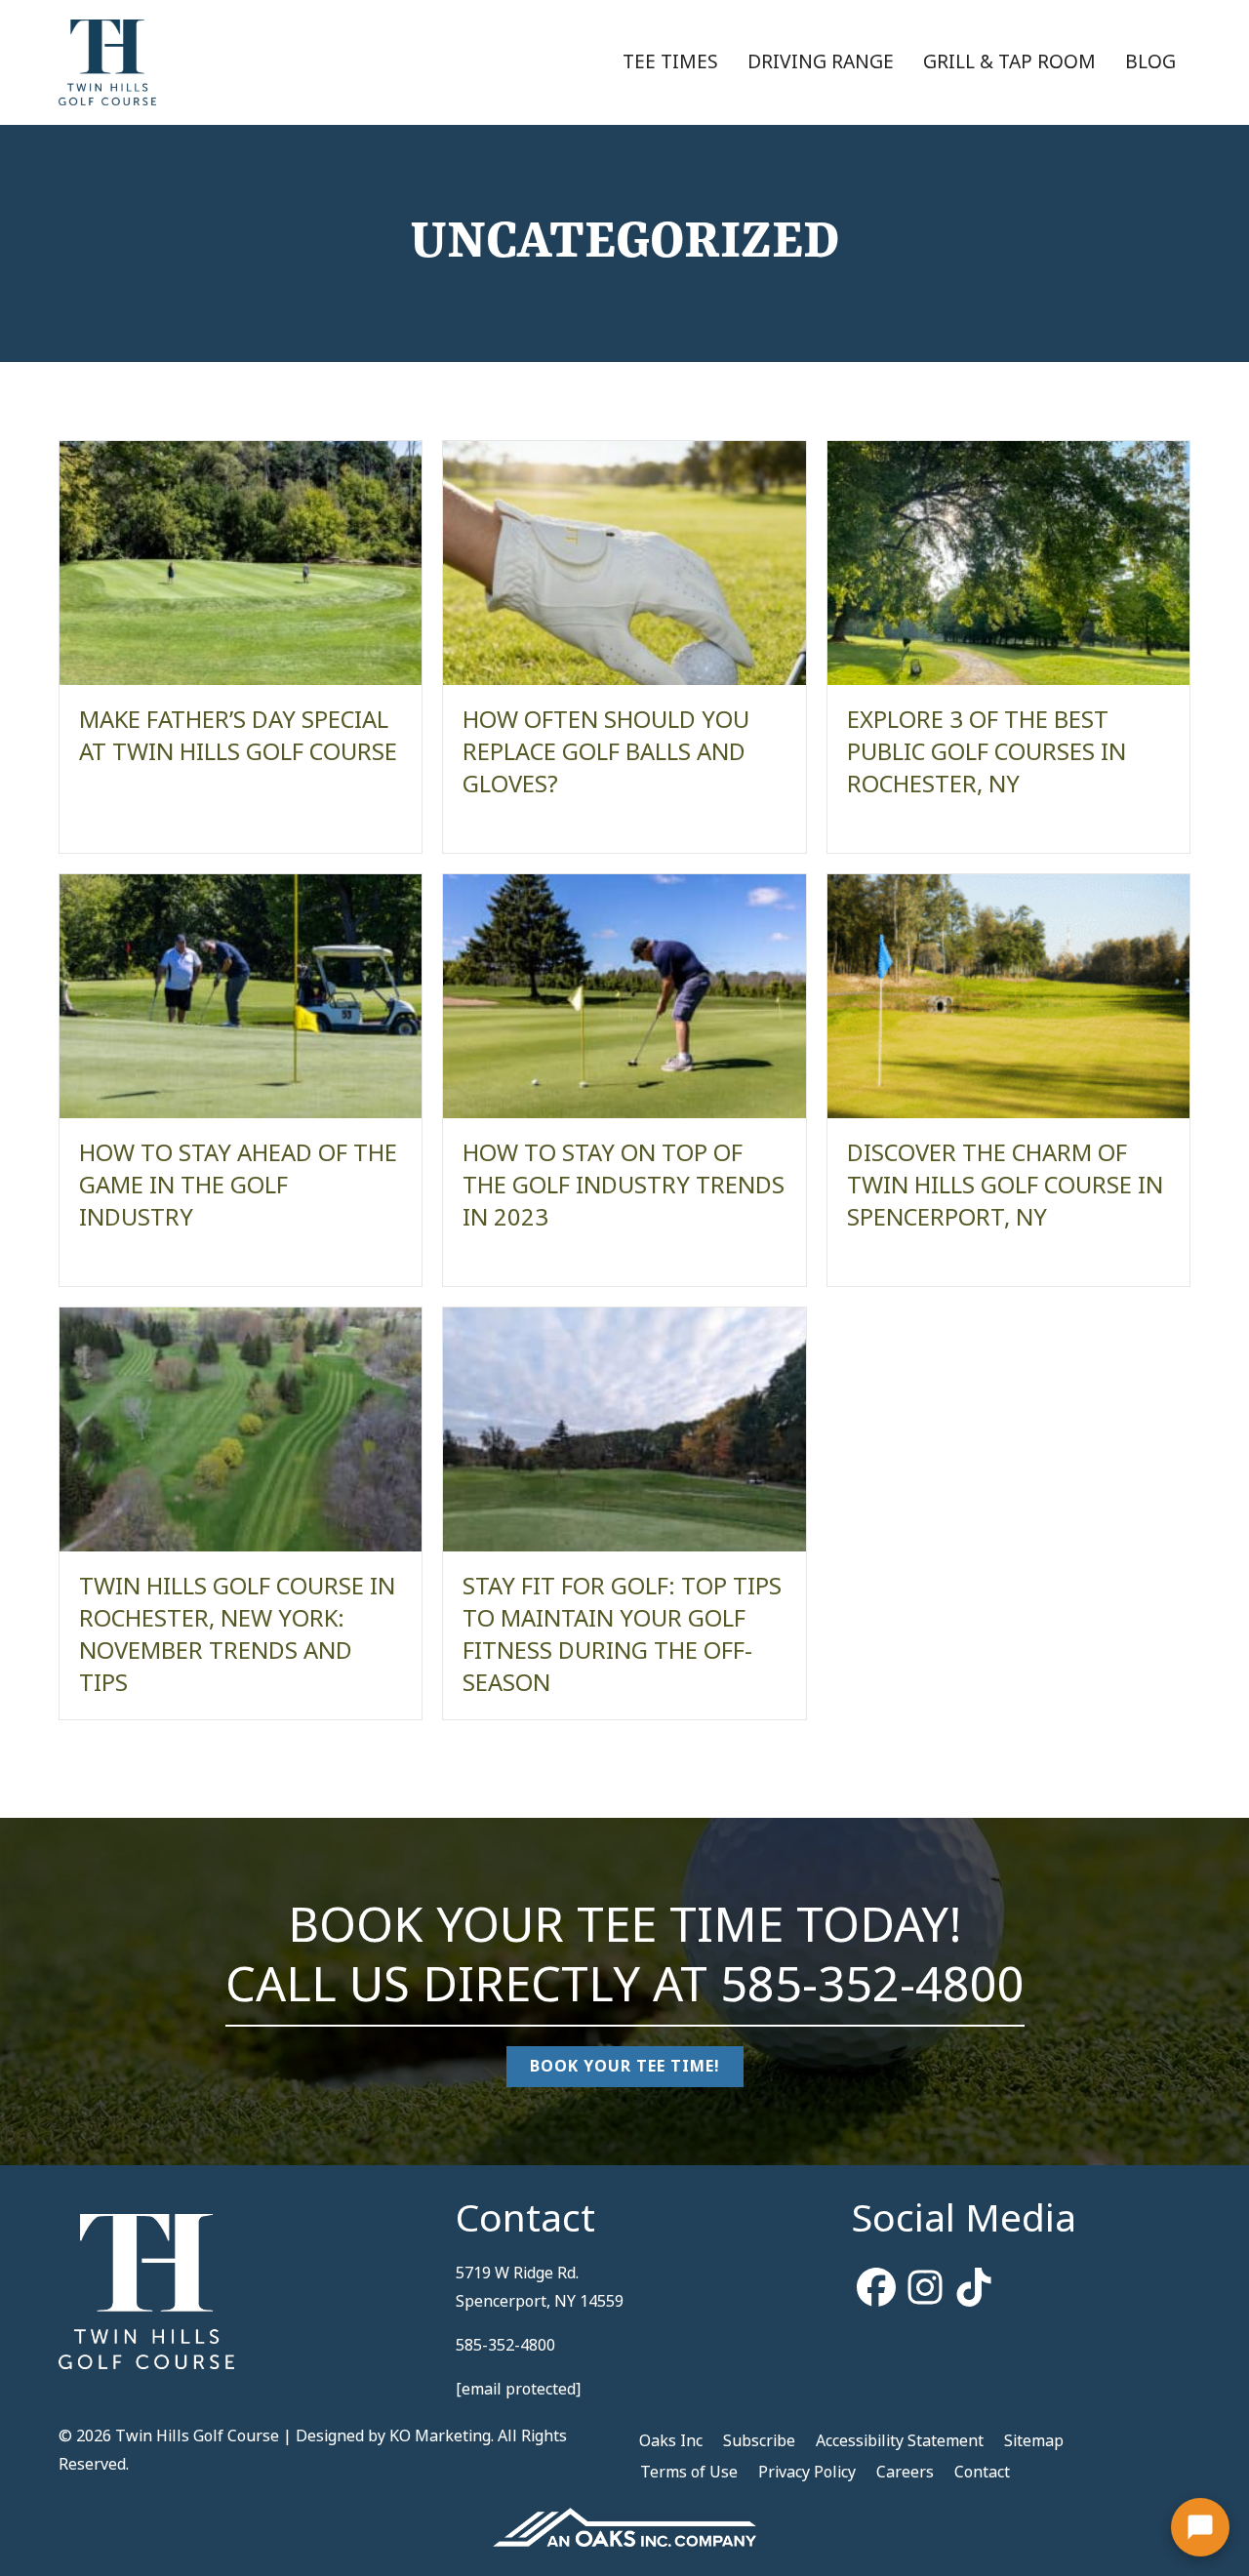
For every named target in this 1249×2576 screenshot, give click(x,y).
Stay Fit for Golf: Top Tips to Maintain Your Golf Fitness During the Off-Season (622, 1635)
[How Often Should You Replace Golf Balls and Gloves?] (624, 563)
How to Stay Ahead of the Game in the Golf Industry (238, 1186)
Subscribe (759, 2441)
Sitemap (1034, 2441)
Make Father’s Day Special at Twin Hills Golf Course (238, 736)
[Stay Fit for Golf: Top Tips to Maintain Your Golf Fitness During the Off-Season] (624, 1429)
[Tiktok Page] (974, 2289)
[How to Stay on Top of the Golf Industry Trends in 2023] (624, 996)
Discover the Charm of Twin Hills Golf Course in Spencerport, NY (1005, 1186)
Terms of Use (689, 2472)
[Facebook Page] (876, 2289)
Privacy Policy (807, 2472)
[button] (1200, 2527)
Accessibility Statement (900, 2441)
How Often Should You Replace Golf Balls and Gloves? (606, 752)
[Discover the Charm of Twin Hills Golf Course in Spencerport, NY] (1008, 996)
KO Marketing (440, 2436)
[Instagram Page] (925, 2289)
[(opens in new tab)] (624, 2526)
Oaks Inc (671, 2441)
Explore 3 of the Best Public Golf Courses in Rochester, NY (987, 752)
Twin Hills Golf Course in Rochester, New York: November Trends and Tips (237, 1635)
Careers (905, 2472)
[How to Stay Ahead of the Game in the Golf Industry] (241, 996)
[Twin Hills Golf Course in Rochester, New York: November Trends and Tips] (241, 1429)
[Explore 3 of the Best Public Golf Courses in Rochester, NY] (1008, 563)
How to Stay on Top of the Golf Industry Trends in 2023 (624, 1186)
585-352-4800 (872, 1985)
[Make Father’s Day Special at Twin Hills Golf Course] (241, 563)
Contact (982, 2472)
